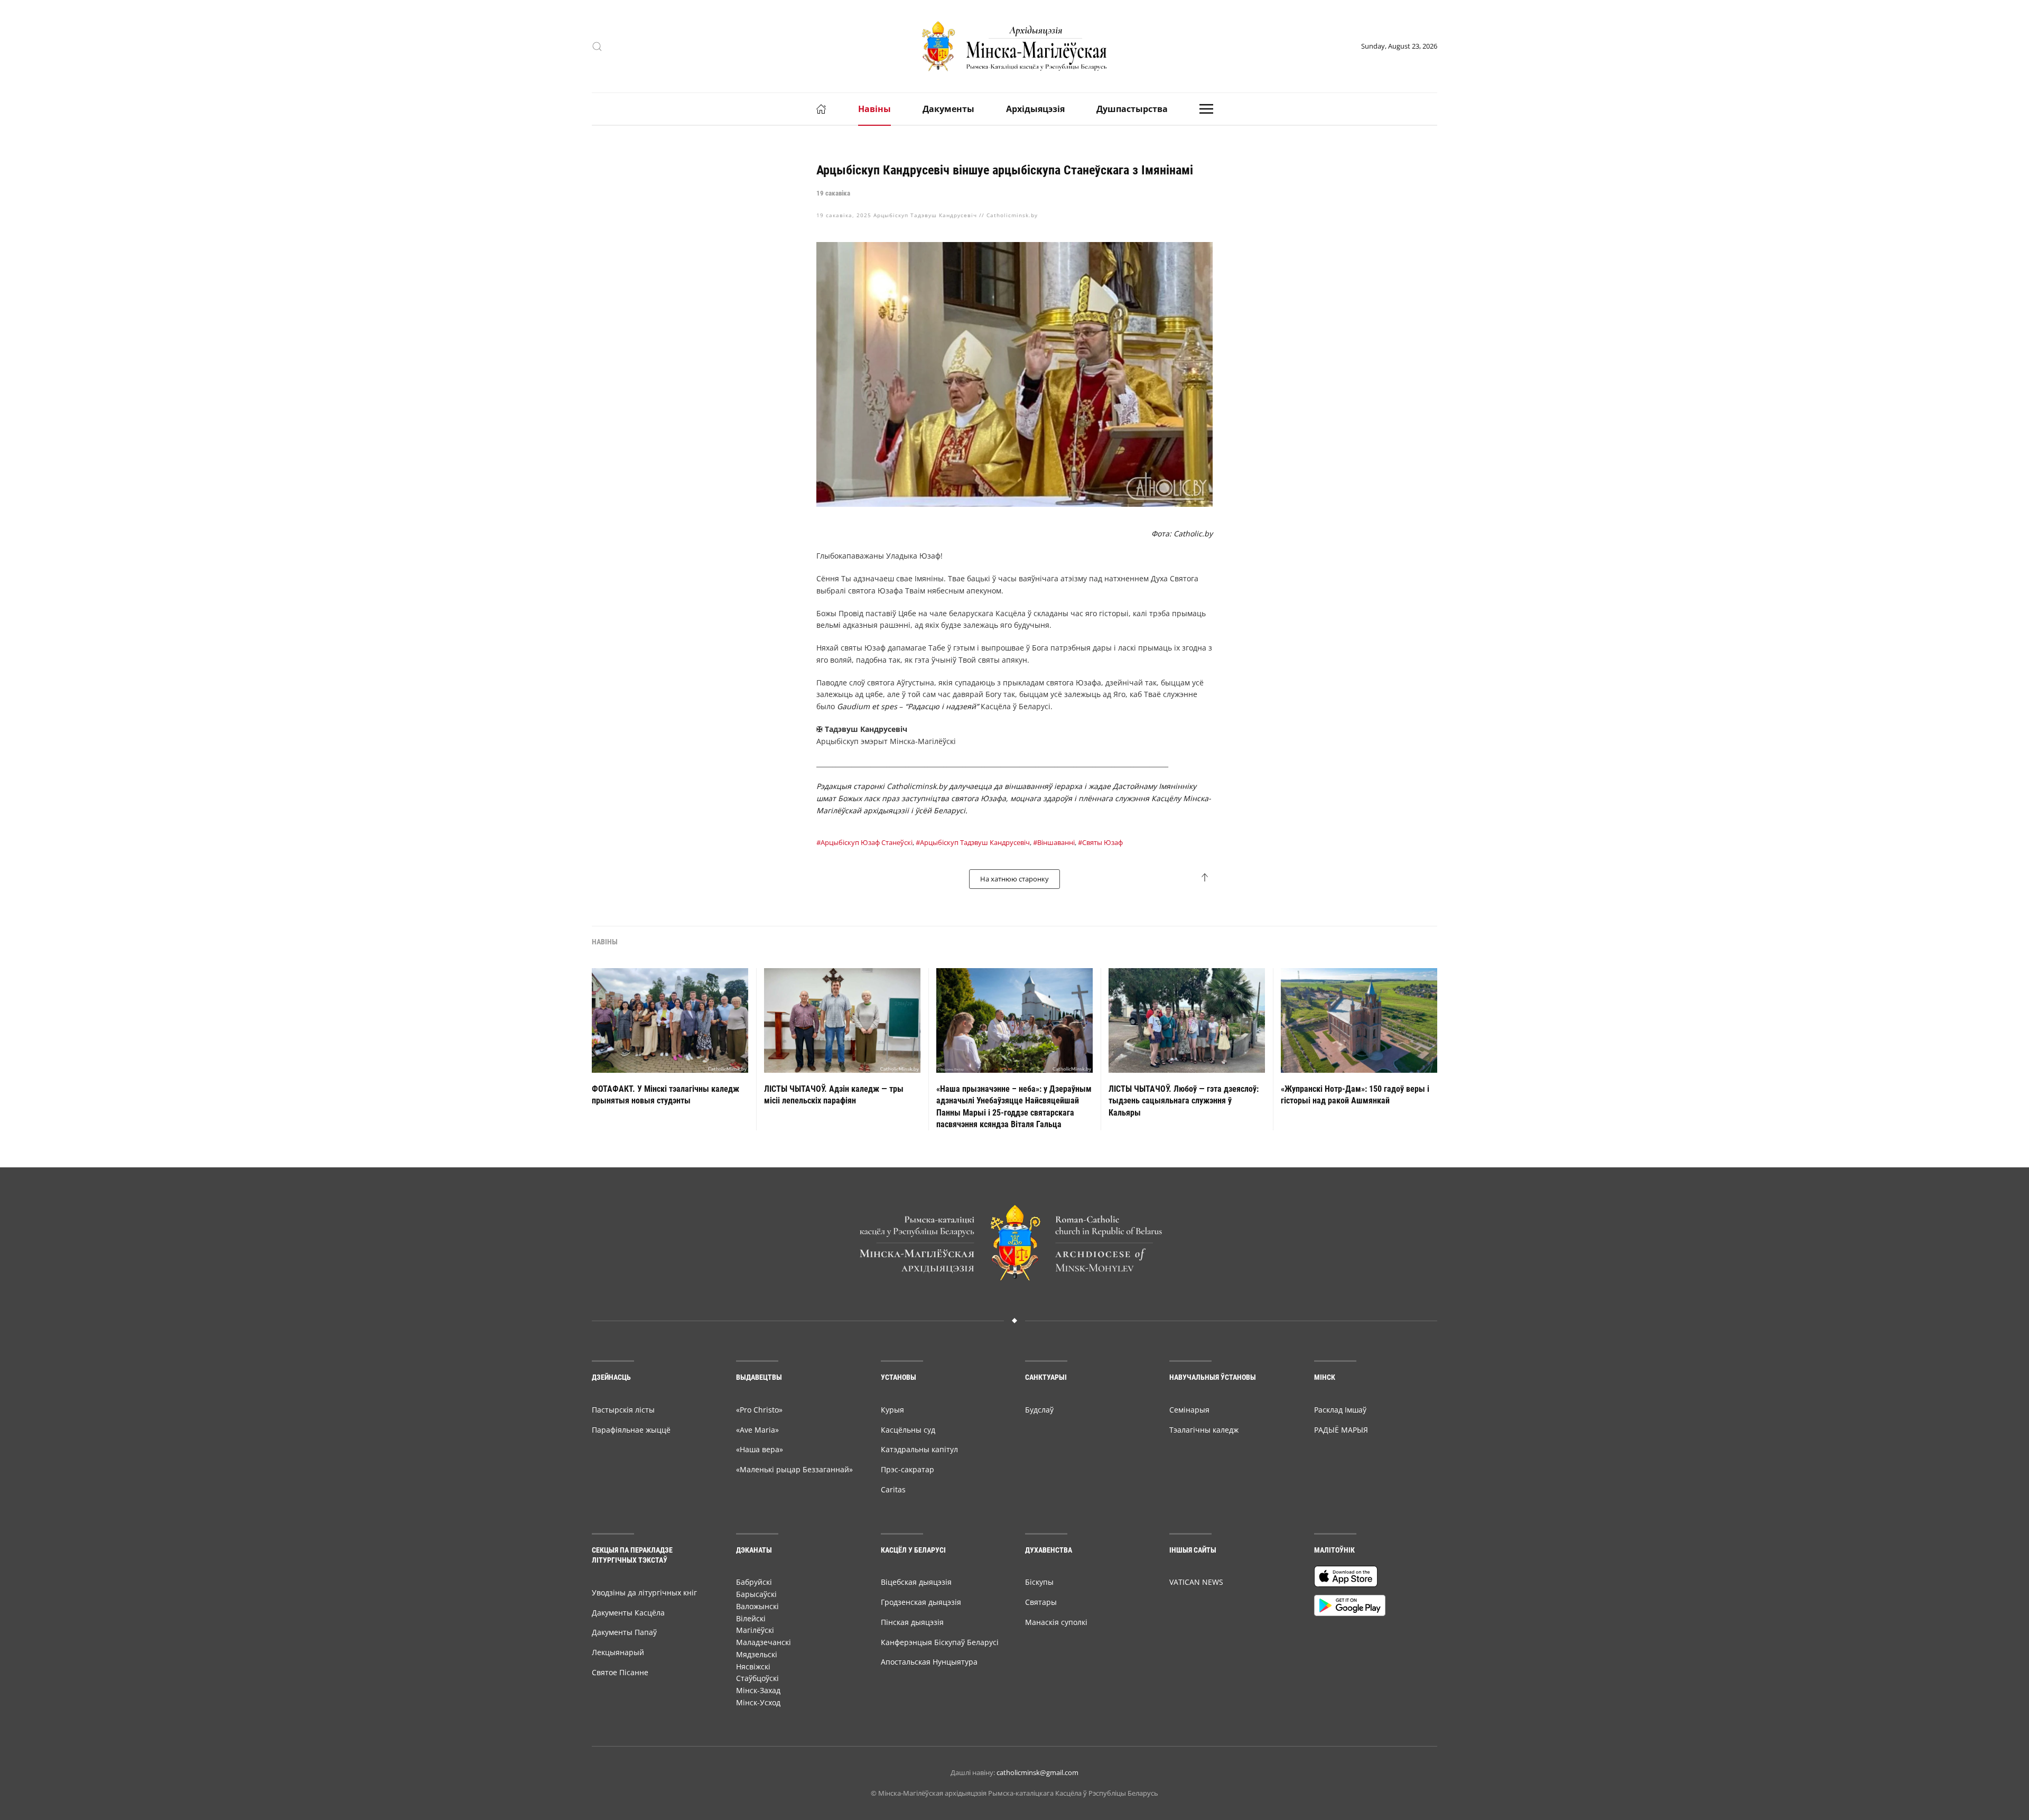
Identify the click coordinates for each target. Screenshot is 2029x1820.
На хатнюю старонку (1015, 879)
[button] (597, 47)
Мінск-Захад (758, 1690)
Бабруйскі (754, 1582)
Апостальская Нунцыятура (929, 1662)
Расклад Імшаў (1340, 1410)
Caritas (893, 1489)
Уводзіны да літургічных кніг (644, 1592)
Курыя (892, 1410)
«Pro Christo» (759, 1410)
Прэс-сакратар (908, 1469)
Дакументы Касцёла (628, 1613)
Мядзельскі (757, 1654)
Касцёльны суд (908, 1430)
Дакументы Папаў (624, 1632)
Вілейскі (751, 1618)
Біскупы (1039, 1582)
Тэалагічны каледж (1204, 1430)
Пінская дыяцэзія (912, 1622)
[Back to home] (1015, 46)
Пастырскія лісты (623, 1410)
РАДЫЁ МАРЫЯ (1341, 1430)
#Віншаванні (1054, 842)
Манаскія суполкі (1056, 1622)
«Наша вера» (760, 1449)
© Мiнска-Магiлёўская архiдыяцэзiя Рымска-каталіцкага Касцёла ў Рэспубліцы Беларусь (1015, 1793)
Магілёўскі (755, 1630)
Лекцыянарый (618, 1652)
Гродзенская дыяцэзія (921, 1602)
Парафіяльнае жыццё (631, 1430)
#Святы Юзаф (1100, 842)
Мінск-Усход (758, 1702)
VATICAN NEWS (1196, 1582)
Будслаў (1039, 1410)
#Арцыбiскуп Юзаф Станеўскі (864, 842)
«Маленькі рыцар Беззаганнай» (794, 1469)
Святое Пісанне (620, 1672)
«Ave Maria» (757, 1430)
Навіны (874, 109)
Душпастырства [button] (1132, 109)
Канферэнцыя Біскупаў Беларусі (940, 1642)
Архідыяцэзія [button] (1035, 109)
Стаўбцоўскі (757, 1678)
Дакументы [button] (948, 109)
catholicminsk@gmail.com (1037, 1772)
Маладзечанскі (764, 1642)
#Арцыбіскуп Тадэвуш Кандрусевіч (973, 842)
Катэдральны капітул (919, 1449)
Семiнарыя (1189, 1410)
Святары (1041, 1602)
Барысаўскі (756, 1594)
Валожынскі (757, 1606)
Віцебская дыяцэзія (916, 1582)
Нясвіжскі (753, 1666)
